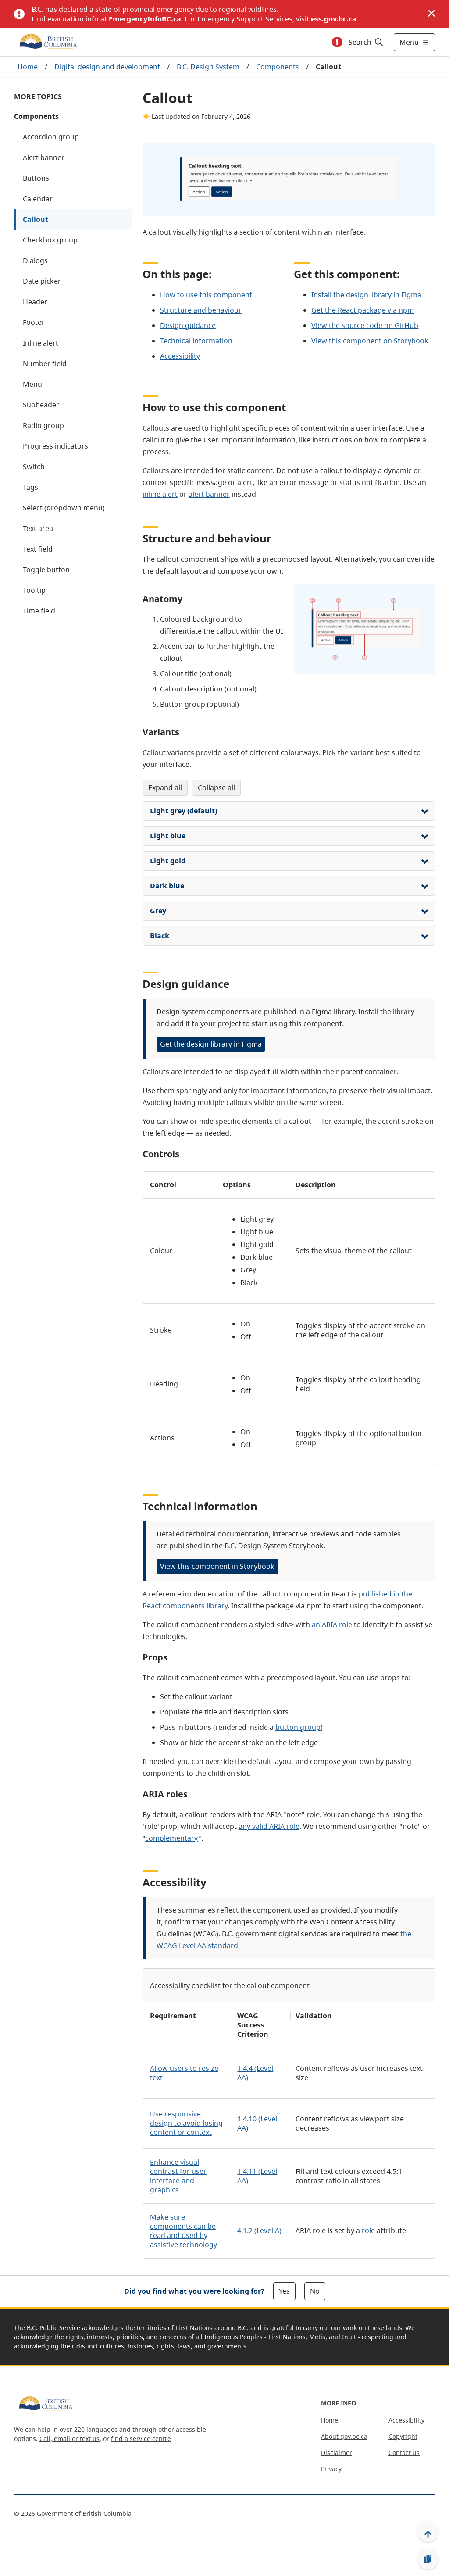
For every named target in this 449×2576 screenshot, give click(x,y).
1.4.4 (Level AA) (255, 2073)
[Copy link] (428, 2559)
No (315, 2291)
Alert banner (44, 157)
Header (35, 302)
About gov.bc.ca (344, 2436)
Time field (39, 611)
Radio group (43, 425)
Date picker (42, 281)
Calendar (38, 199)
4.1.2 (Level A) (259, 2230)
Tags (30, 487)
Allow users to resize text (184, 2073)
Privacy (331, 2469)
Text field (38, 549)
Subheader (41, 405)
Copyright (403, 2436)
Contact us (404, 2453)
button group (298, 1727)
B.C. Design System (208, 67)
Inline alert (41, 343)
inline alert (160, 494)
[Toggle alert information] (337, 42)
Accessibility (180, 356)
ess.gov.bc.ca (334, 19)
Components (278, 67)
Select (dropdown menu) (64, 508)
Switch (34, 467)
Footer (34, 322)
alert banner (209, 494)
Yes (284, 2291)
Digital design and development (107, 67)
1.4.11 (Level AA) (257, 2176)
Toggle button (46, 570)
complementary (172, 1838)
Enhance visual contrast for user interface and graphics (178, 2176)
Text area (38, 528)
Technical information (196, 341)
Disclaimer (337, 2453)
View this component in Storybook (217, 1566)
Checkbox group (50, 240)
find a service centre (141, 2439)
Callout (36, 219)
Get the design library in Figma (211, 1044)
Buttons (36, 178)
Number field (45, 363)
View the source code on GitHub (365, 325)
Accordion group (51, 137)
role (368, 2230)
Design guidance (188, 325)
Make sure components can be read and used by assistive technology (184, 2231)
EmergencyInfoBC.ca (145, 19)
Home (28, 67)
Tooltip (34, 590)
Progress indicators (55, 446)
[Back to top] (428, 2532)
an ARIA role (332, 1625)
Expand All (165, 787)
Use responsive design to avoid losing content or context (186, 2123)
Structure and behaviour (201, 310)
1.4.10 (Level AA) (257, 2123)
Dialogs (35, 260)
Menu (32, 384)
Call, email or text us (69, 2439)
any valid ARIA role (269, 1826)
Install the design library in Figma (366, 295)
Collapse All (216, 787)
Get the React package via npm (363, 310)
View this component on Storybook (370, 341)
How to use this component (206, 295)
